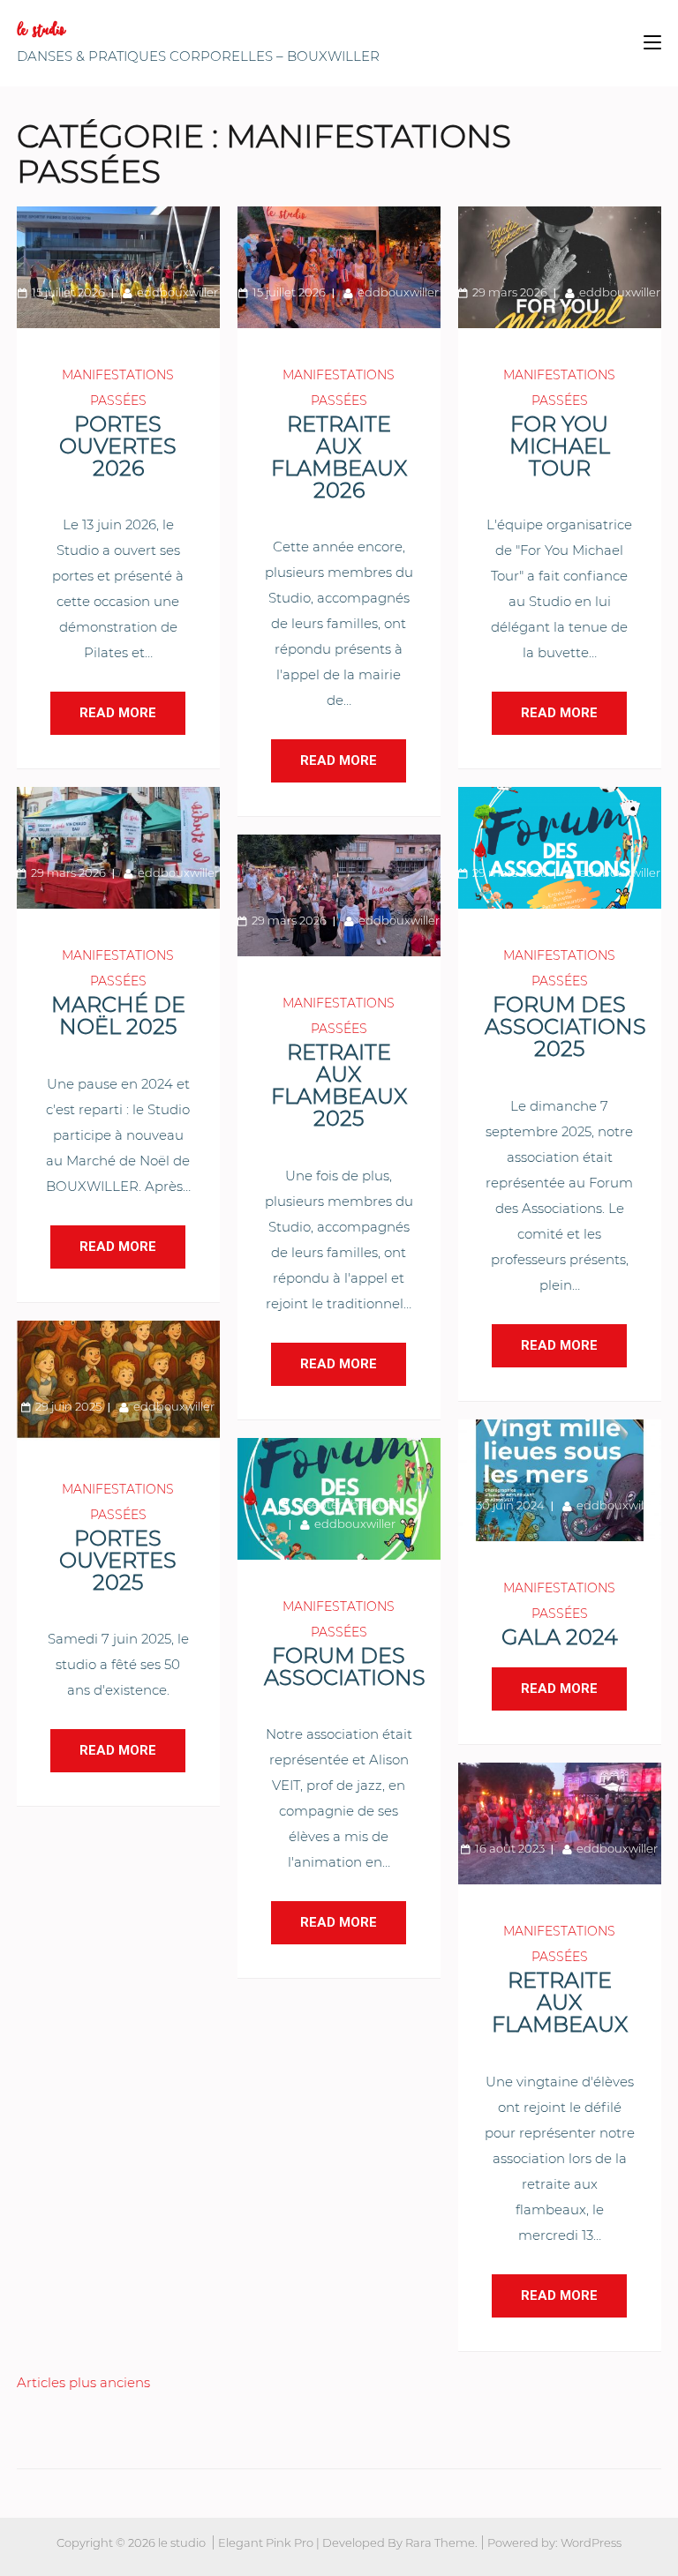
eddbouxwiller (177, 292)
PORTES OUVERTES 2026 (118, 446)
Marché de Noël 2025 (118, 1015)
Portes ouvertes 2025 (118, 1560)
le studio (41, 30)
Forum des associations (345, 1666)
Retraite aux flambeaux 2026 (339, 457)
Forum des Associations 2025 (565, 1026)
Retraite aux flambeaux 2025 (339, 1085)
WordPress (591, 2542)
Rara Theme (440, 2542)
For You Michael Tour (560, 446)
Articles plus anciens (83, 2382)
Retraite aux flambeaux (560, 2002)
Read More (118, 713)
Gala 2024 (560, 1637)
